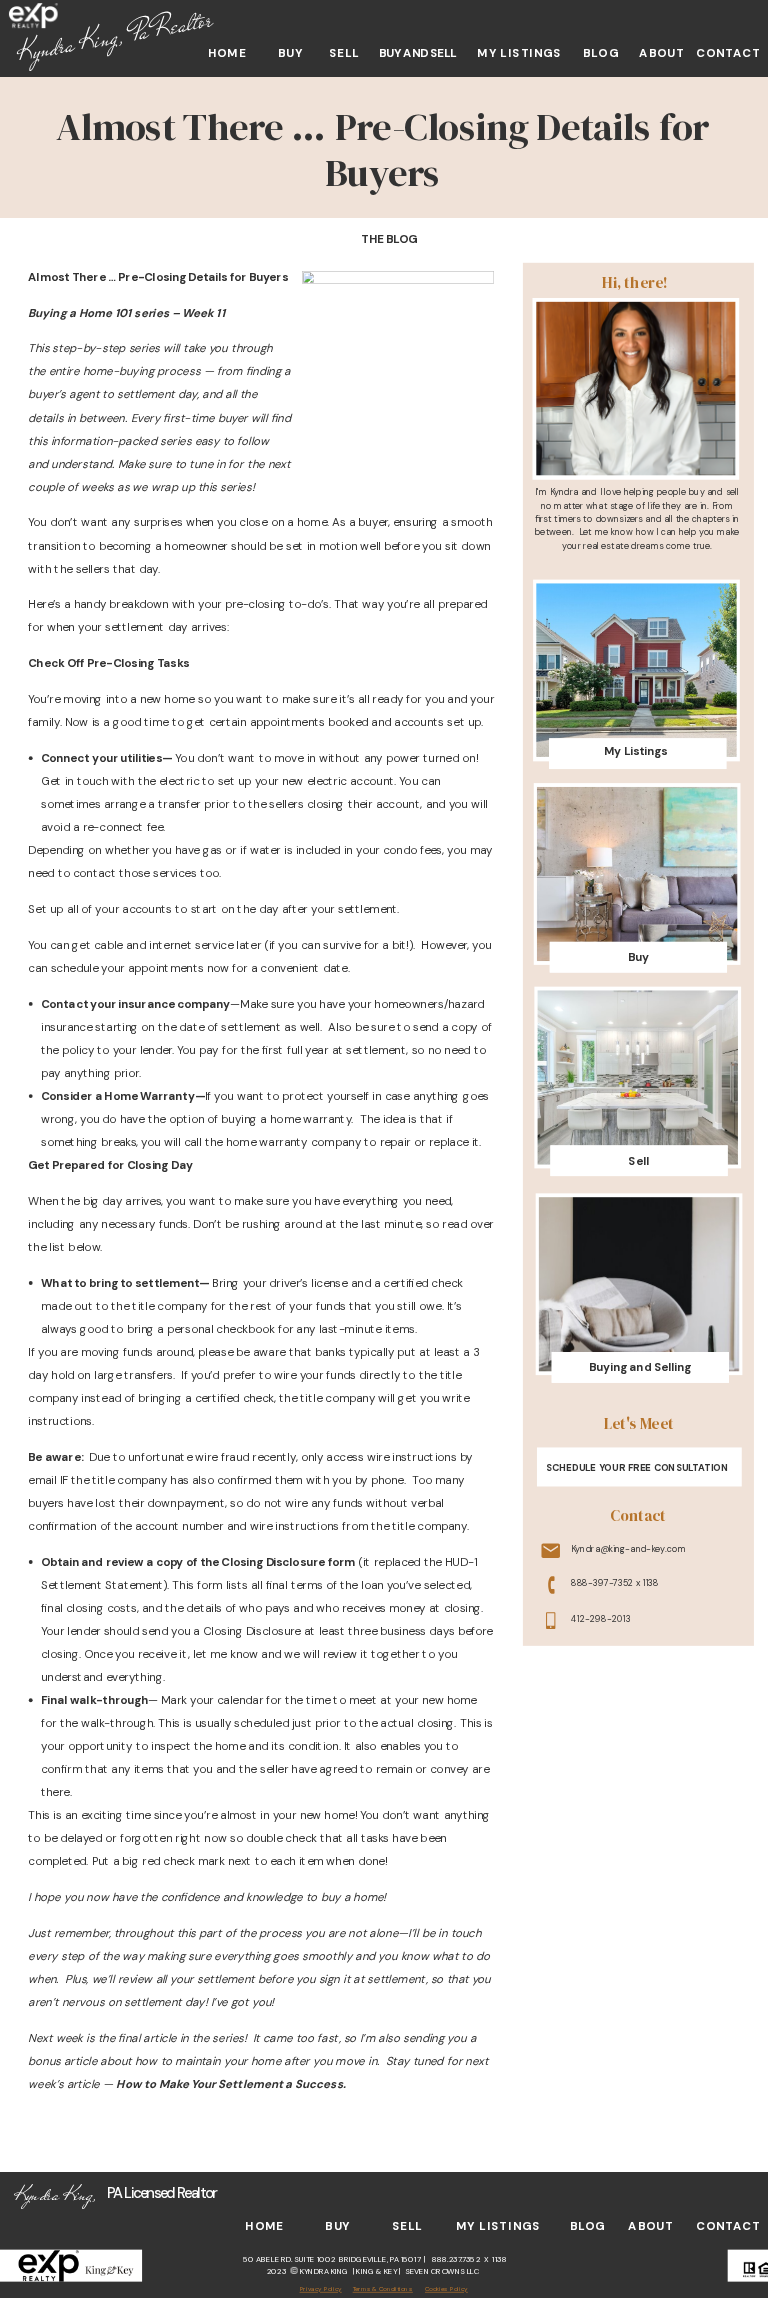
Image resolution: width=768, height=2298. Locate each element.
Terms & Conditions (383, 2289)
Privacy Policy (321, 2289)
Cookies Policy (446, 2289)
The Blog (389, 238)
